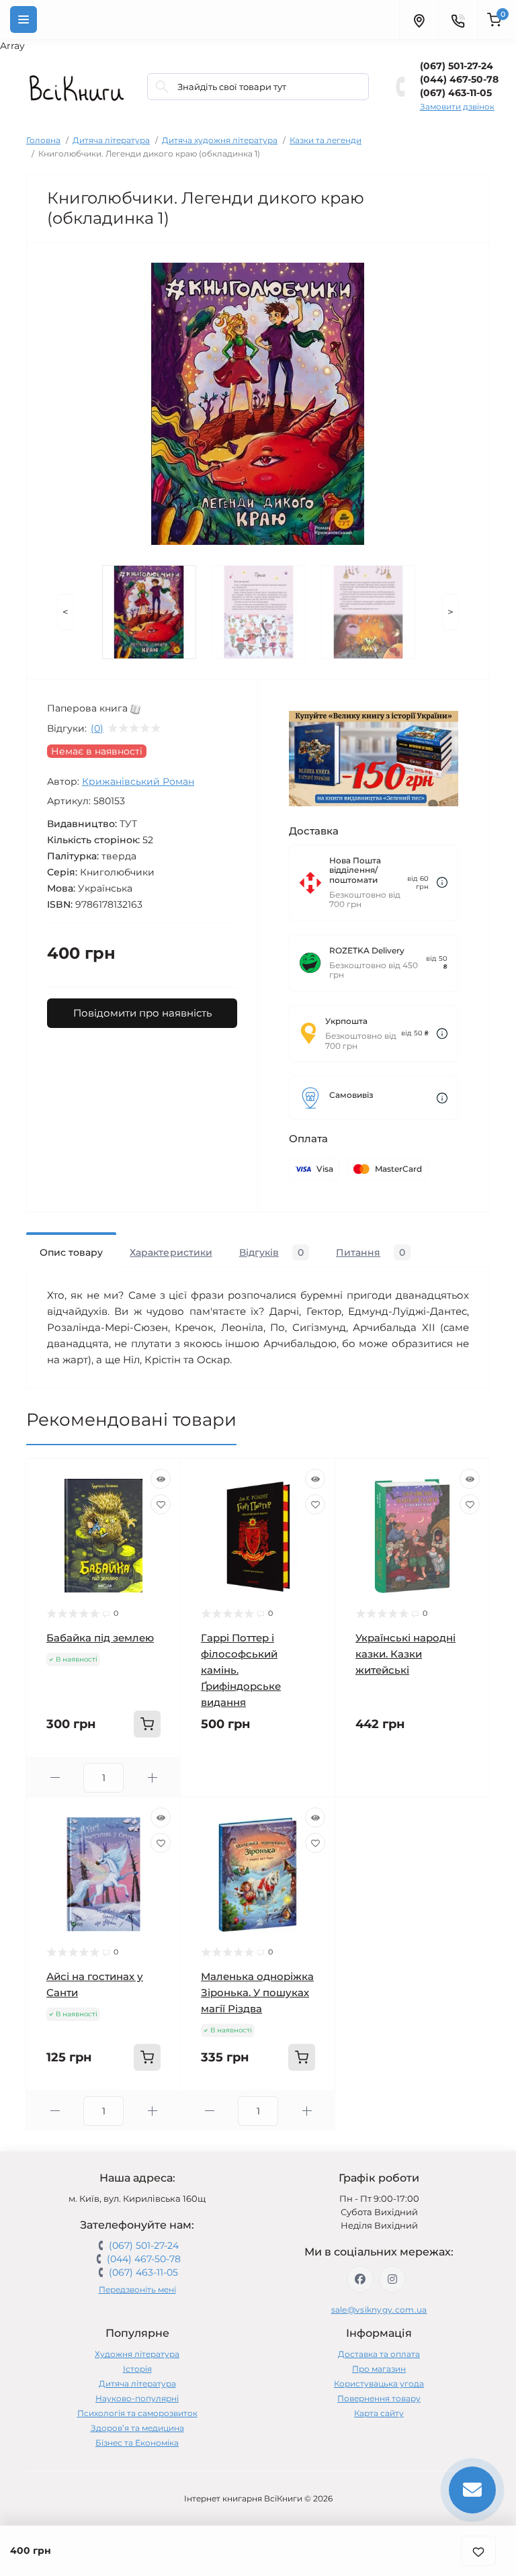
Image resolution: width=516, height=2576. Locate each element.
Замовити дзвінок (457, 106)
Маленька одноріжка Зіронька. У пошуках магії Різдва (257, 1992)
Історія (137, 2369)
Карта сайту (379, 2413)
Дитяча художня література (220, 140)
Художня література (137, 2354)
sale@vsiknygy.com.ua (379, 2310)
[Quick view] (161, 1479)
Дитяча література (111, 140)
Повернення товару (379, 2398)
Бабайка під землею (100, 1638)
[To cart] (147, 1724)
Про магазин (379, 2369)
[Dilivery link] (442, 883)
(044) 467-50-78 (459, 79)
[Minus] (55, 1777)
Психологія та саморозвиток (137, 2413)
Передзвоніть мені (137, 2289)
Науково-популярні (137, 2398)
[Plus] (152, 1777)
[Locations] (419, 19)
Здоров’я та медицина (137, 2428)
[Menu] (24, 19)
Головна (43, 140)
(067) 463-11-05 (456, 93)
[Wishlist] (161, 1504)
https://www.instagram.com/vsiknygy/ (392, 2279)
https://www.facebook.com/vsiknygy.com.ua (360, 2279)
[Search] (162, 87)
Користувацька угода (379, 2384)
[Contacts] (458, 19)
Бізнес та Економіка (137, 2443)
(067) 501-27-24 (457, 66)
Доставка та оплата (379, 2354)
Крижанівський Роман (138, 781)
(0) (97, 728)
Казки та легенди (326, 140)
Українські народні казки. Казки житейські (405, 1654)
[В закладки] (478, 2551)
